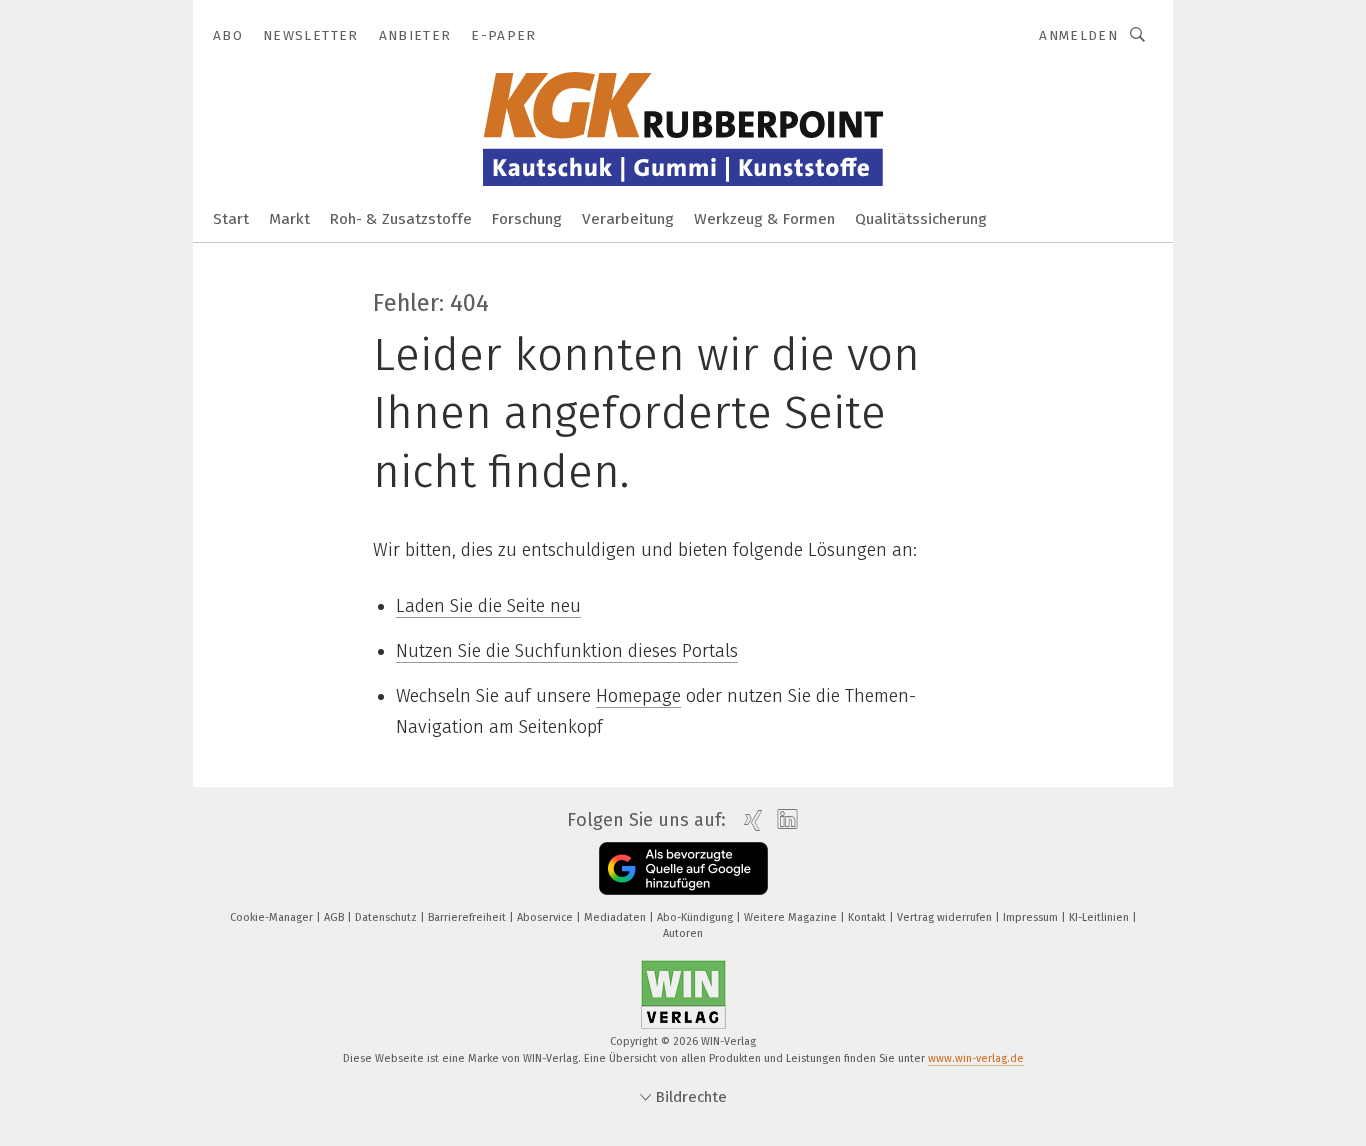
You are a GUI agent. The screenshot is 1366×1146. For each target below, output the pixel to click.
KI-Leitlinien (1100, 917)
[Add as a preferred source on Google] (683, 868)
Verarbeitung (628, 219)
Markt (289, 219)
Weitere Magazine (792, 917)
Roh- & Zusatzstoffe (401, 219)
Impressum (1032, 917)
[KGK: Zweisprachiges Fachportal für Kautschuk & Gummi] (231, 217)
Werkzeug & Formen (764, 219)
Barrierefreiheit (468, 917)
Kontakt (868, 917)
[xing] (748, 820)
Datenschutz (387, 917)
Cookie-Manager (273, 917)
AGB (335, 917)
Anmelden (1078, 35)
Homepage (638, 696)
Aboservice (546, 917)
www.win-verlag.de (976, 1058)
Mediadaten (616, 917)
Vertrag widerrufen (946, 917)
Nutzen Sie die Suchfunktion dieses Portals (567, 651)
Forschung (527, 219)
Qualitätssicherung (921, 219)
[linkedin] (782, 820)
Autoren (683, 933)
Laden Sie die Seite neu (488, 606)
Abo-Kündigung (696, 917)
